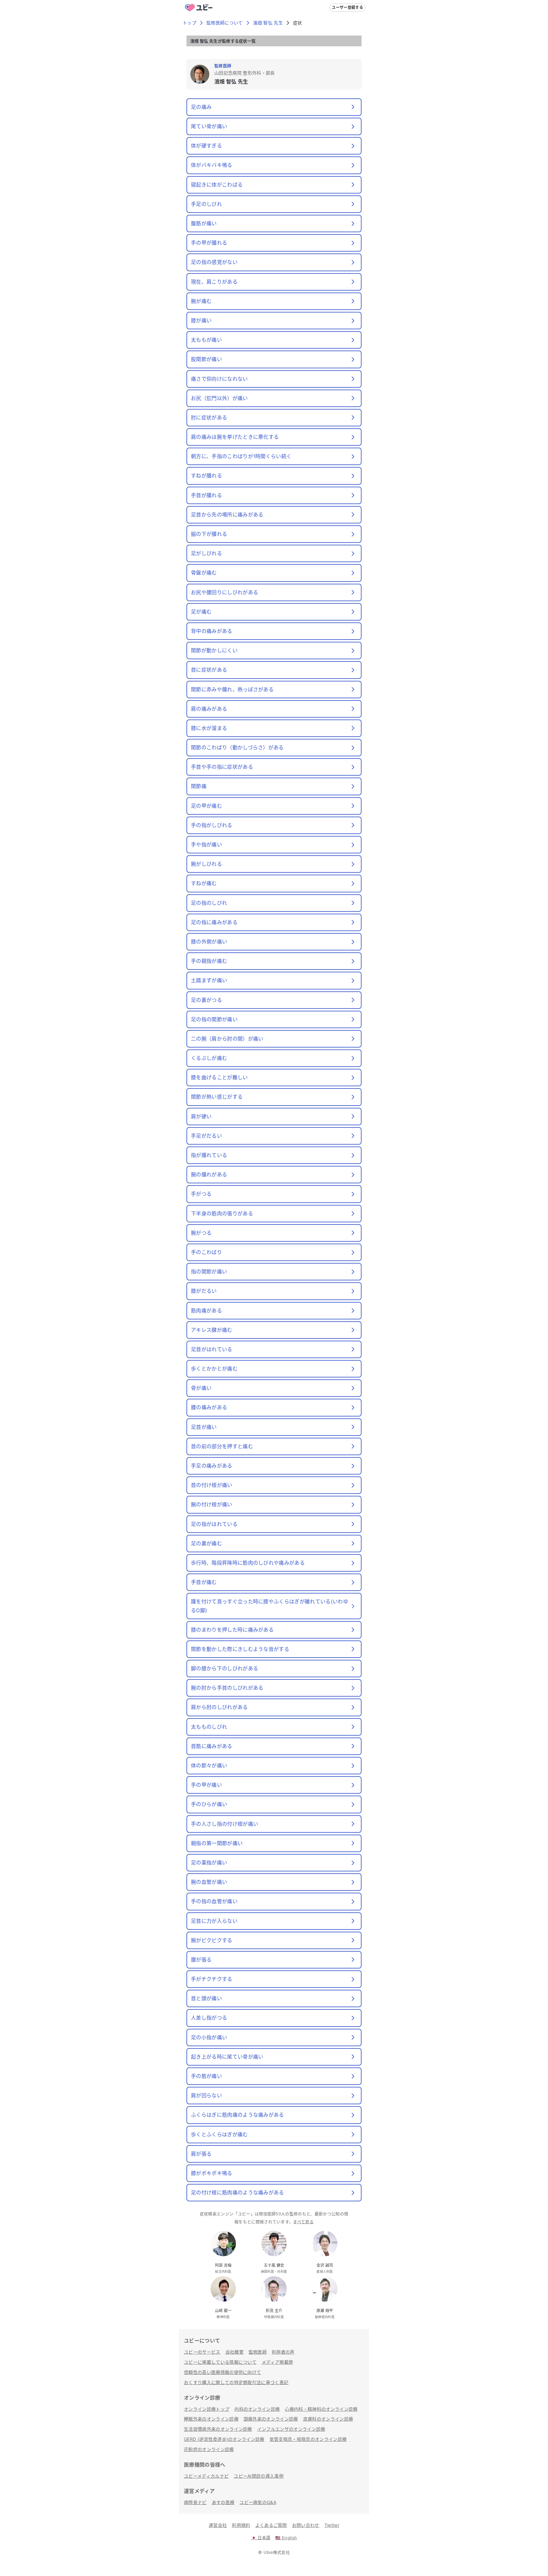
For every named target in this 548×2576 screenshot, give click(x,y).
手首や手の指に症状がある (222, 767)
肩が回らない (206, 2095)
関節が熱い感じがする (217, 1097)
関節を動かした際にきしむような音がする (240, 1649)
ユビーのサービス (202, 2352)
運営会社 (218, 2525)
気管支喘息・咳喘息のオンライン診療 (308, 2439)
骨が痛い (201, 1388)
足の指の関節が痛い (214, 1019)
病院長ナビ (195, 2502)
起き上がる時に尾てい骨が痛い (227, 2057)
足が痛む (201, 612)
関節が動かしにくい (214, 650)
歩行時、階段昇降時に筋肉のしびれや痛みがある (248, 1563)
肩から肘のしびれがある (219, 1707)
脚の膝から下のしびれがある (225, 1668)
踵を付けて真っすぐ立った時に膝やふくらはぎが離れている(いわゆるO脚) (270, 1606)
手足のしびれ (206, 204)
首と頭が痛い (206, 1998)
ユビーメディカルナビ (206, 2476)
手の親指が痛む (209, 961)
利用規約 (241, 2525)
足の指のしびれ (209, 903)
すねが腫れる (206, 476)
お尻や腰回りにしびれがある (225, 592)
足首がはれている (212, 1349)
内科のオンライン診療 (257, 2409)
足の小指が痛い (209, 2037)
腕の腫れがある (209, 1174)
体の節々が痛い (209, 1765)
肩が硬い (201, 1116)
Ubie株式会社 (277, 2552)
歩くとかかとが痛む (214, 1369)
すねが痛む (204, 883)
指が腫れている (209, 1155)
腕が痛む (201, 301)
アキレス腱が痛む (212, 1330)
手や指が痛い (206, 844)
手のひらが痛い (209, 1804)
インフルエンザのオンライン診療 (291, 2429)
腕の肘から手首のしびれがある (227, 1688)
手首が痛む (204, 1582)
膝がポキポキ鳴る (212, 2173)
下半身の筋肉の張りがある (222, 1213)
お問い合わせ (306, 2525)
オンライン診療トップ (207, 2409)
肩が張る (201, 2154)
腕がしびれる (206, 864)
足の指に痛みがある (214, 922)
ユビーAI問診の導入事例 (259, 2476)
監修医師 (258, 2352)
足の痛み (201, 107)
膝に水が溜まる (209, 728)
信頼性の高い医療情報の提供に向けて (222, 2372)
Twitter (332, 2525)
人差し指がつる (209, 2018)
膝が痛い (201, 320)
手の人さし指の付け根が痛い (225, 1824)
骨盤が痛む (204, 573)
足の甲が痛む (206, 806)
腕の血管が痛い (209, 1882)
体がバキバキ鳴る (212, 165)
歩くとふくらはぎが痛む (219, 2134)
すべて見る (303, 2222)
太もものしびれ (209, 1727)
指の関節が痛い (209, 1272)
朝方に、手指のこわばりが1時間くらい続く (241, 456)
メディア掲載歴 (277, 2362)
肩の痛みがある (209, 709)
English (286, 2538)
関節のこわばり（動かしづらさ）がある (237, 747)
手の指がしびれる (212, 825)
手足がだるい (206, 1136)
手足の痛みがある (212, 1466)
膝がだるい (204, 1291)
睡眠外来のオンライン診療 (211, 2419)
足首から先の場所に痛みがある (227, 515)
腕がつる (201, 1233)
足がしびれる (206, 553)
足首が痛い (204, 1427)
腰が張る (201, 1960)
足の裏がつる (206, 1000)
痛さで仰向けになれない (219, 379)
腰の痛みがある (209, 1407)
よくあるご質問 (271, 2525)
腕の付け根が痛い (212, 1504)
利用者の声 (283, 2352)
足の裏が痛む (206, 1543)
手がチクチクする (212, 1979)
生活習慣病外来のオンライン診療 (218, 2429)
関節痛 (199, 786)
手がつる (201, 1194)
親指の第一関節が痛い (217, 1843)
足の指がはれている (214, 1524)
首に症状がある (209, 670)
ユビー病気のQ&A (258, 2502)
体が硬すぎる (206, 146)
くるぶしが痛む (209, 1058)
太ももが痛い (206, 340)
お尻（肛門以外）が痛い (219, 398)
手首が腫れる (206, 495)
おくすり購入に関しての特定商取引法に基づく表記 (236, 2382)
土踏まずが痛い (209, 980)
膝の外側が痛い (209, 942)
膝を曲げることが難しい (219, 1077)
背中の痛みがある (212, 631)
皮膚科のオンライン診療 (328, 2419)
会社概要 (235, 2352)
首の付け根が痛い (212, 1485)
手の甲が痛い (206, 1785)
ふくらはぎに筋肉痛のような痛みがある (238, 2115)
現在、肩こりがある (214, 282)
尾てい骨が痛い (209, 126)
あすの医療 (223, 2502)
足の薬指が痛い (209, 1863)
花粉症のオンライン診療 (209, 2449)
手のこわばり (206, 1252)
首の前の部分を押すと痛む (222, 1446)
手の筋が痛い (206, 2076)
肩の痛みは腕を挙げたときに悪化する (235, 437)
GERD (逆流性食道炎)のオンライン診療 (224, 2439)
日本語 (261, 2538)
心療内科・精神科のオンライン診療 (321, 2409)
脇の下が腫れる (209, 534)
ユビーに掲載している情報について (220, 2362)
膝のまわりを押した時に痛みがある (232, 1630)
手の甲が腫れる (209, 243)
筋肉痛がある (206, 1311)
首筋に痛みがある (212, 1746)
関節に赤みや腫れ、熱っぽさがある (232, 689)
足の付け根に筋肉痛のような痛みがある (238, 2192)
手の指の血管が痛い (214, 1901)
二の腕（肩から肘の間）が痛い (227, 1039)
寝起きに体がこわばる (217, 185)
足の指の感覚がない (214, 262)
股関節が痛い (206, 359)
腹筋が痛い (204, 223)
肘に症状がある (209, 417)
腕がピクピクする (212, 1940)
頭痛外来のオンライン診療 (271, 2419)
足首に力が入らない (214, 1921)
